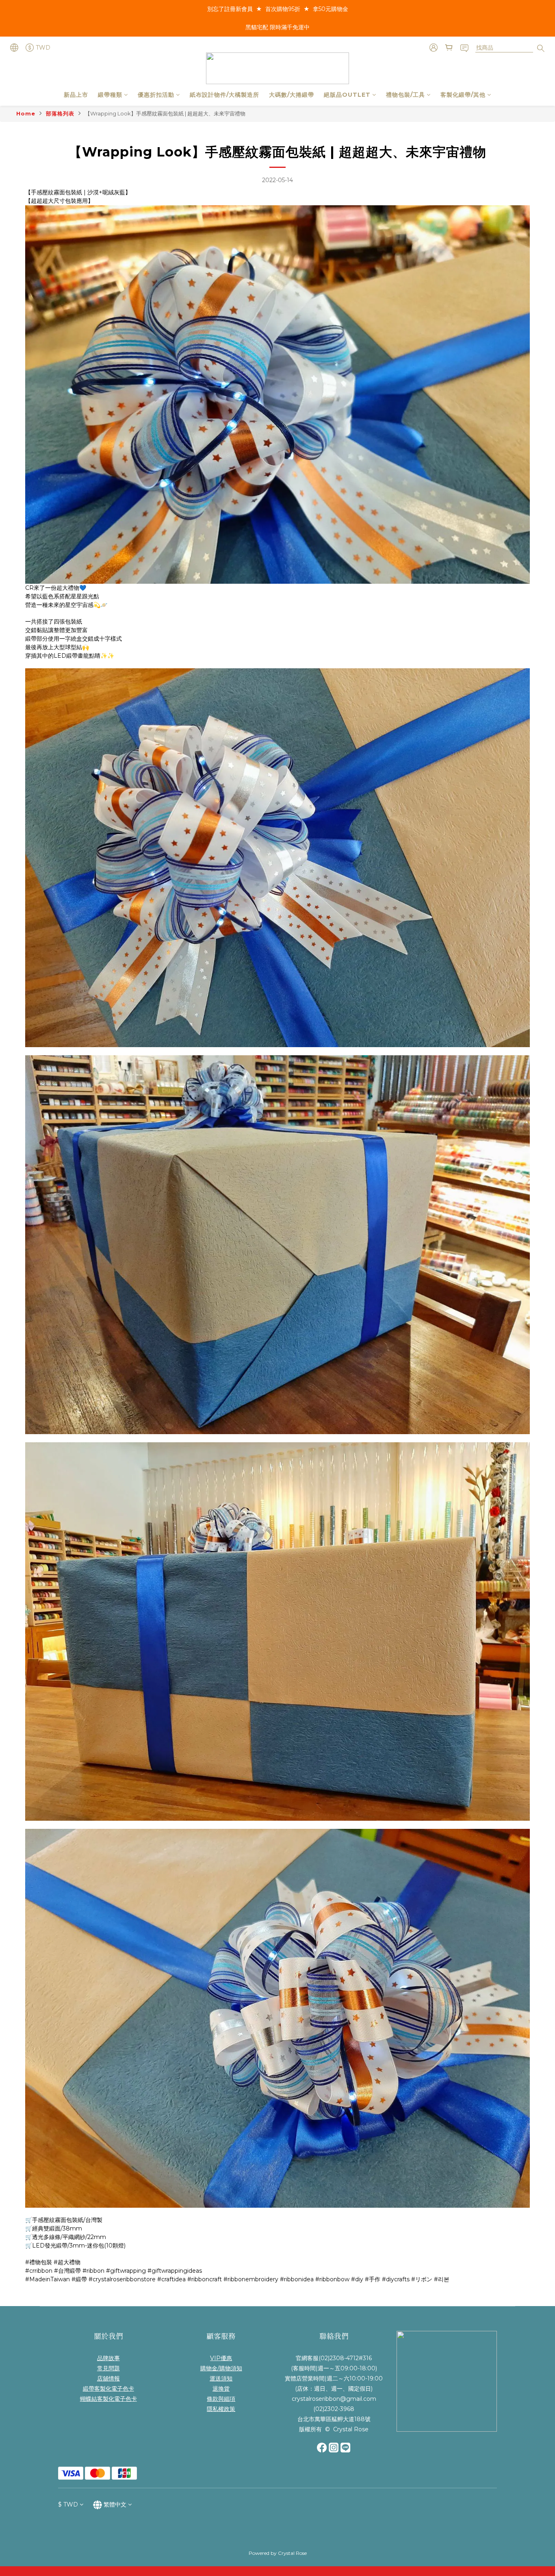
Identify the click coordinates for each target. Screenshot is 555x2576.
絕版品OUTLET (347, 95)
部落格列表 (60, 113)
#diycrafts (396, 2279)
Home (26, 113)
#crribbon (39, 2271)
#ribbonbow (332, 2279)
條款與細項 (221, 2399)
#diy (357, 2279)
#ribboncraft (205, 2279)
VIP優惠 (221, 2358)
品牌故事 (108, 2358)
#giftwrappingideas (175, 2271)
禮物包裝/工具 (405, 95)
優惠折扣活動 (156, 95)
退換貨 (221, 2389)
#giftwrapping (126, 2271)
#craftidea (171, 2279)
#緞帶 (79, 2279)
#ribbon (93, 2271)
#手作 (373, 2279)
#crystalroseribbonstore (122, 2279)
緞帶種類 (110, 95)
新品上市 (76, 95)
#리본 (442, 2279)
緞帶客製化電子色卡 (108, 2389)
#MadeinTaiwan (48, 2279)
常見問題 (108, 2368)
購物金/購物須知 (221, 2368)
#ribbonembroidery (251, 2279)
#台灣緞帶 (67, 2271)
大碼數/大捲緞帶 (292, 95)
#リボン (422, 2279)
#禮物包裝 (39, 2262)
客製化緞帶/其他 (463, 95)
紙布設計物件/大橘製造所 (224, 95)
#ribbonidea (297, 2279)
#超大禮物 (67, 2262)
